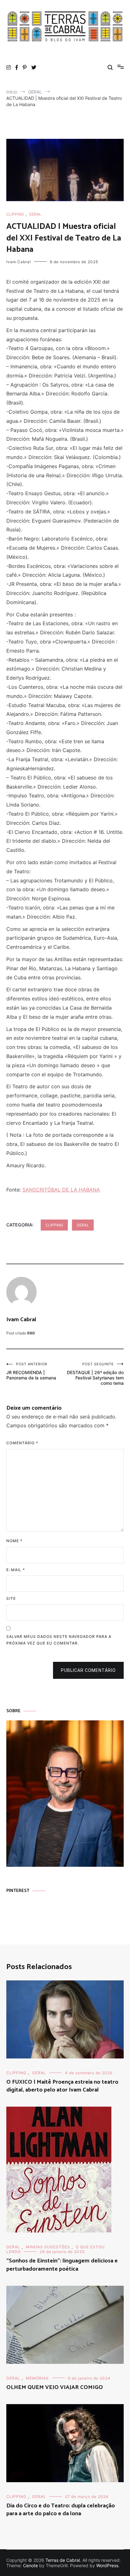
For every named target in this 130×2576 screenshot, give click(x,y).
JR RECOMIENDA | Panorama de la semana (31, 1371)
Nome (14, 1541)
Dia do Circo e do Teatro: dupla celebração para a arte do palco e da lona (61, 2510)
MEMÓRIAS (37, 2378)
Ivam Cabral (19, 262)
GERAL (35, 214)
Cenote (30, 2565)
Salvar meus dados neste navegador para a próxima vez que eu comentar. (59, 1640)
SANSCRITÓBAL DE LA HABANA (61, 1190)
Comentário (22, 1443)
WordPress (107, 2565)
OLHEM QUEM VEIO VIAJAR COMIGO (55, 2387)
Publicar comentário (88, 1670)
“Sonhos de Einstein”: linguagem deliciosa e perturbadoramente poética (62, 2265)
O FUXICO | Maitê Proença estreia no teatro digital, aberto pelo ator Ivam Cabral (62, 2086)
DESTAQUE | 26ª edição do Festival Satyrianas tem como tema (95, 1374)
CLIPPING (15, 214)
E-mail (16, 1570)
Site (11, 1598)
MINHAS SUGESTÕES (48, 2247)
